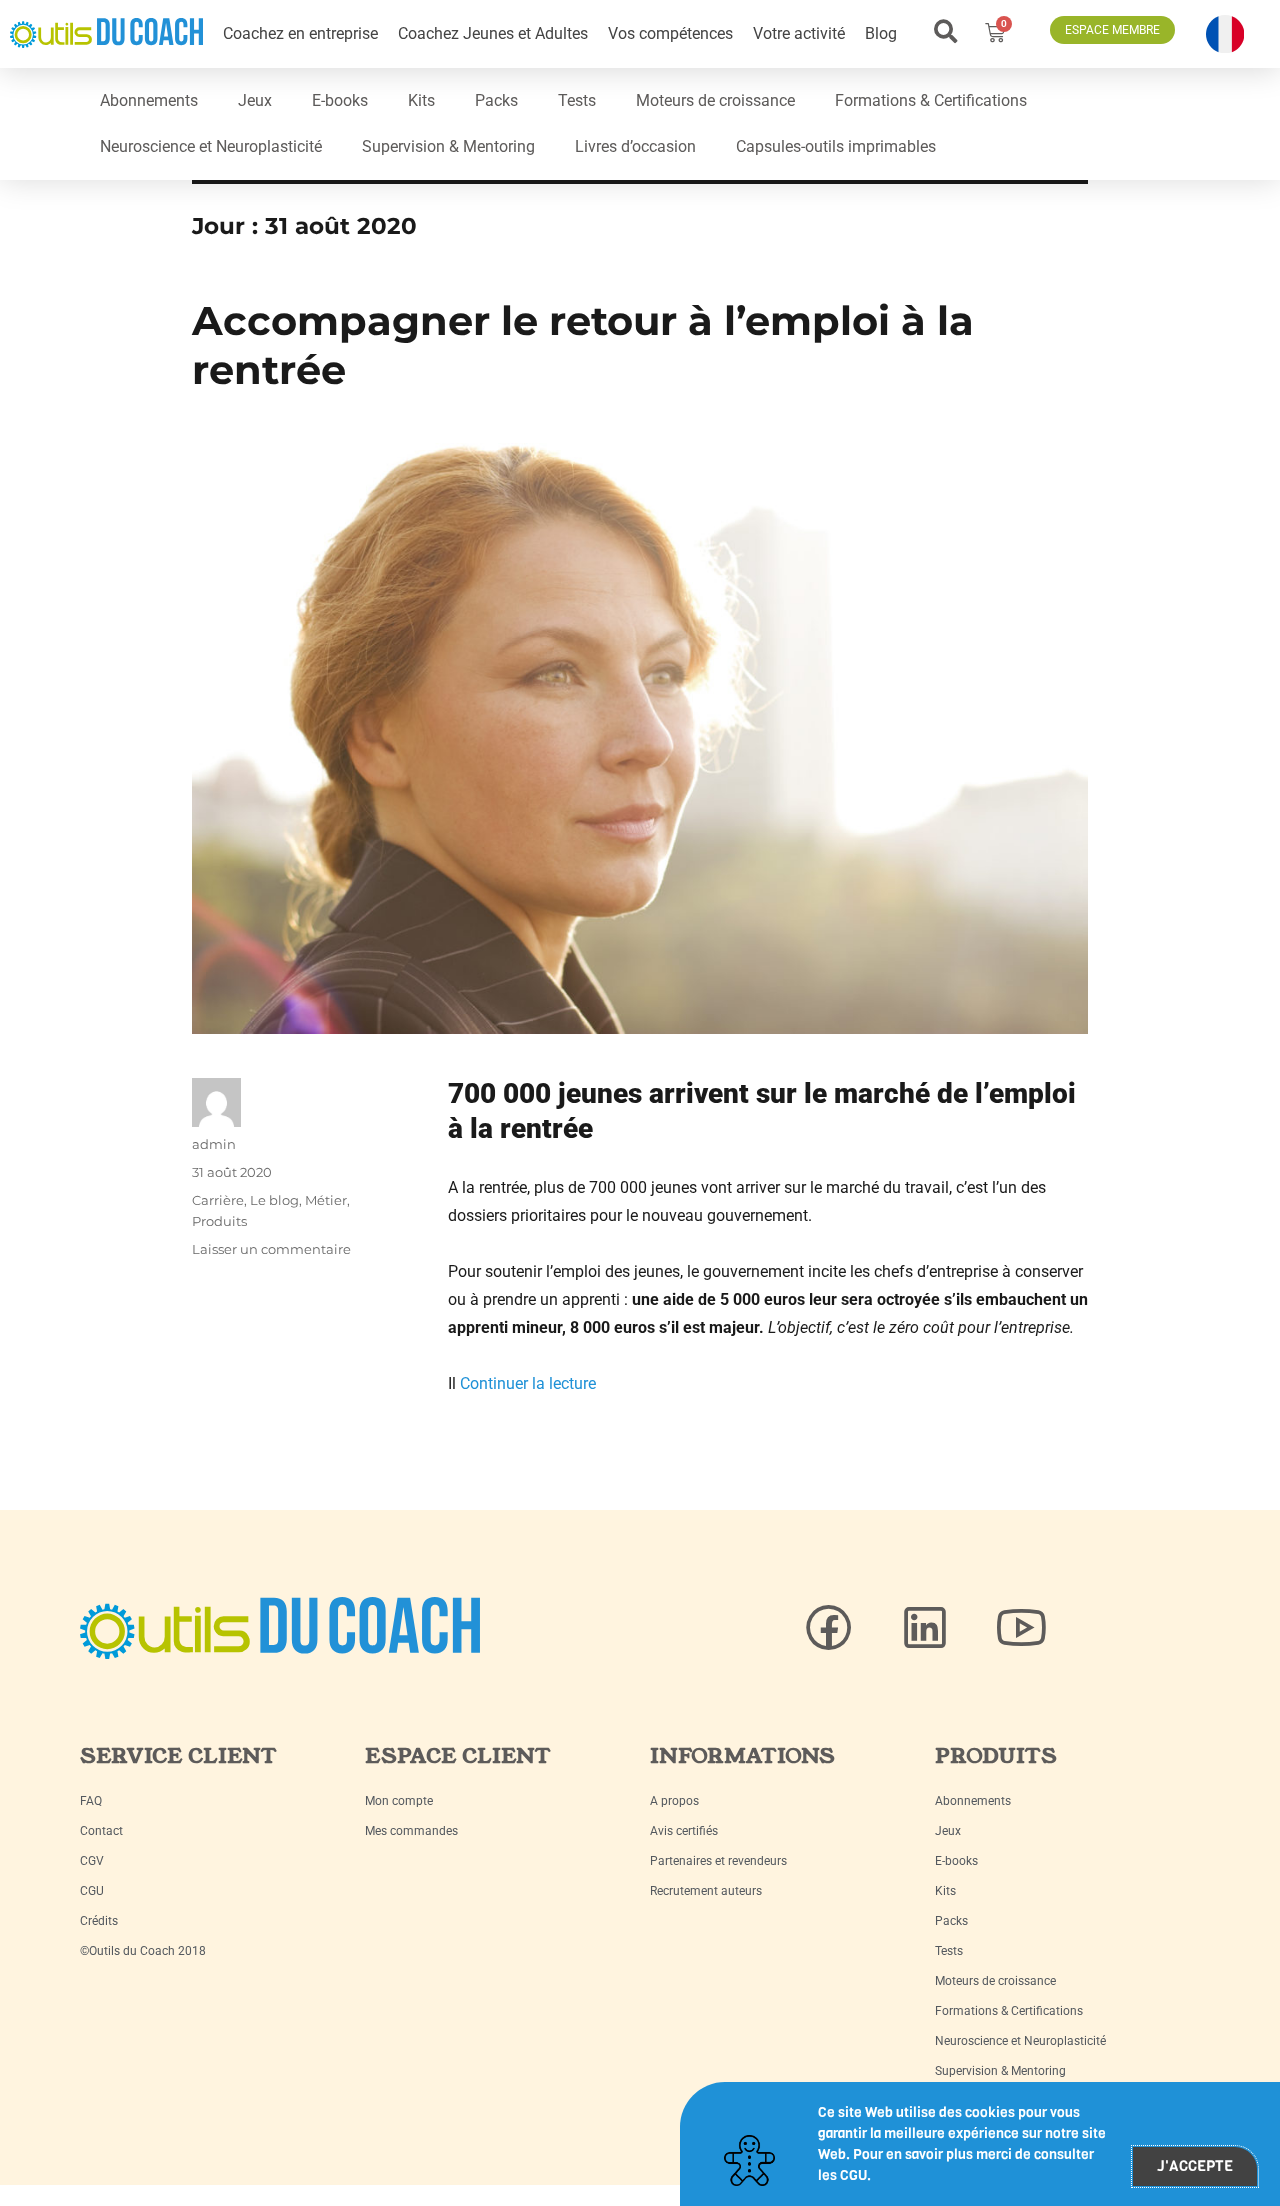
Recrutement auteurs (706, 1891)
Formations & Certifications (931, 100)
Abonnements (149, 100)
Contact (101, 1831)
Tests (577, 100)
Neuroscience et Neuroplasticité (211, 146)
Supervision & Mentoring (448, 146)
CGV (92, 1861)
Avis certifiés (684, 1831)
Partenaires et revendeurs (718, 1861)
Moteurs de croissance (715, 100)
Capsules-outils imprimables (836, 146)
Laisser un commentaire (271, 1249)
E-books (340, 100)
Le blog (274, 1200)
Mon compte (399, 1801)
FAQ (91, 1801)
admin (214, 1144)
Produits (219, 1221)
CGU (92, 1891)
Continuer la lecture (528, 1383)
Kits (421, 100)
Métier (326, 1200)
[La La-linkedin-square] (925, 1628)
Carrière (218, 1200)
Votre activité (799, 33)
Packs (496, 100)
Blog (881, 33)
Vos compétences (670, 33)
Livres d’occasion (635, 146)
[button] (946, 31)
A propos (674, 1801)
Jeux (255, 100)
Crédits (99, 1921)
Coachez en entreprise (300, 33)
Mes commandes (411, 1831)
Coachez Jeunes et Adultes (493, 33)
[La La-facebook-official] (829, 1628)
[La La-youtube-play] (1021, 1628)
